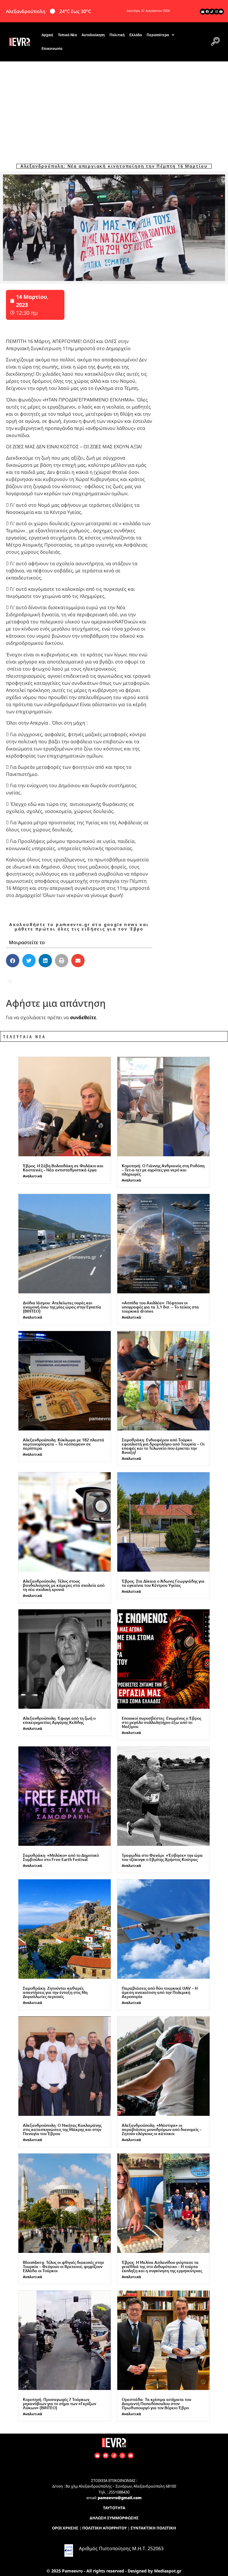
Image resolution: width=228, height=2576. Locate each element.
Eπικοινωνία (52, 49)
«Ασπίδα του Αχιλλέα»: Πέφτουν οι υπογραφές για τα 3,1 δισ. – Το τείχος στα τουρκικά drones (160, 1307)
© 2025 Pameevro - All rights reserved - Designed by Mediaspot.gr (114, 2571)
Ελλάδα (136, 35)
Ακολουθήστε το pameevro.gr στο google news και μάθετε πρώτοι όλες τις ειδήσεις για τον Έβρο (79, 927)
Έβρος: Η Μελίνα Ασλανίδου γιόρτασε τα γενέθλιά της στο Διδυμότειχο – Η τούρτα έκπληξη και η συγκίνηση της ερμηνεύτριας (162, 2266)
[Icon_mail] (203, 12)
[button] (215, 42)
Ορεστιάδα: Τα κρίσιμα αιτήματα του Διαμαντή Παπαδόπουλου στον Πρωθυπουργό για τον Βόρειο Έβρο (156, 2403)
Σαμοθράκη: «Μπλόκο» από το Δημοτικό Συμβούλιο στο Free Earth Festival (61, 1857)
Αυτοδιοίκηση (93, 35)
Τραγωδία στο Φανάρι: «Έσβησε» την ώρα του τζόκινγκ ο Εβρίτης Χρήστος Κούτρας (162, 1857)
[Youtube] (221, 12)
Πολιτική (117, 35)
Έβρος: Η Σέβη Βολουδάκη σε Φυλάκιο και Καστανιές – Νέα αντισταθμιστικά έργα (63, 1168)
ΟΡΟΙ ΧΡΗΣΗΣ (65, 2528)
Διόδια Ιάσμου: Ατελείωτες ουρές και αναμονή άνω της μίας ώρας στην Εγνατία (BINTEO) (62, 1307)
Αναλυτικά (33, 1176)
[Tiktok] (212, 12)
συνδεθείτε (83, 1017)
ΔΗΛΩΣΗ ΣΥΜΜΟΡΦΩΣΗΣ (114, 2518)
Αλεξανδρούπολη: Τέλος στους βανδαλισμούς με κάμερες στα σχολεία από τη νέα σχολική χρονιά (64, 1585)
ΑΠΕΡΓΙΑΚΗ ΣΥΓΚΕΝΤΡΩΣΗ (102, 977)
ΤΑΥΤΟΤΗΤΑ (114, 2508)
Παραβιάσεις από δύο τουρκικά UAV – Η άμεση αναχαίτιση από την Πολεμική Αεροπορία (160, 1992)
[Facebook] (207, 12)
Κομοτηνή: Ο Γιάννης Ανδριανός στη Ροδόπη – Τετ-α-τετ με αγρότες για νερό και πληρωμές (163, 1170)
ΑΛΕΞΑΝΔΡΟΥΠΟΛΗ (39, 977)
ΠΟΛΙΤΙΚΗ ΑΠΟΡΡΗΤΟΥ (104, 2528)
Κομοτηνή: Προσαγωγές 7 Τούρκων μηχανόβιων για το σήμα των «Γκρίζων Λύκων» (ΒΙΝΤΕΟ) (60, 2403)
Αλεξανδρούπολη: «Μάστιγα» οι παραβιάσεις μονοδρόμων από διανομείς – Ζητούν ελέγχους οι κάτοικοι (162, 2129)
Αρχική (47, 35)
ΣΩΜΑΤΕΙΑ (27, 985)
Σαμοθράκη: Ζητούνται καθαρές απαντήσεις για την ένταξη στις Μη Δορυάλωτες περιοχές (55, 1992)
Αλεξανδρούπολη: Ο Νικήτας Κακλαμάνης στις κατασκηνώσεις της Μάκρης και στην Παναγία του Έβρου (62, 2129)
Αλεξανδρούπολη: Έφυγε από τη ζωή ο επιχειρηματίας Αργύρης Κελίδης (59, 1720)
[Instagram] (216, 12)
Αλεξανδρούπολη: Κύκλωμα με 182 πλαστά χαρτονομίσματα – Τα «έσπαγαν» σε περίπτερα (64, 1444)
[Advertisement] (114, 106)
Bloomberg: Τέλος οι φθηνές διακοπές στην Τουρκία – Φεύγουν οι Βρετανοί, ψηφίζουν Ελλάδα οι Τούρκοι (63, 2266)
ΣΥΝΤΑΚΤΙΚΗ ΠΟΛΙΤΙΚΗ (153, 2528)
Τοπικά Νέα (67, 35)
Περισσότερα (158, 35)
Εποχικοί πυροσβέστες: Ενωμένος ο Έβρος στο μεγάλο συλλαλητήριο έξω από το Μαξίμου (161, 1722)
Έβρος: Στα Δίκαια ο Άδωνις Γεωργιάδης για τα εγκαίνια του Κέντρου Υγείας (163, 1583)
